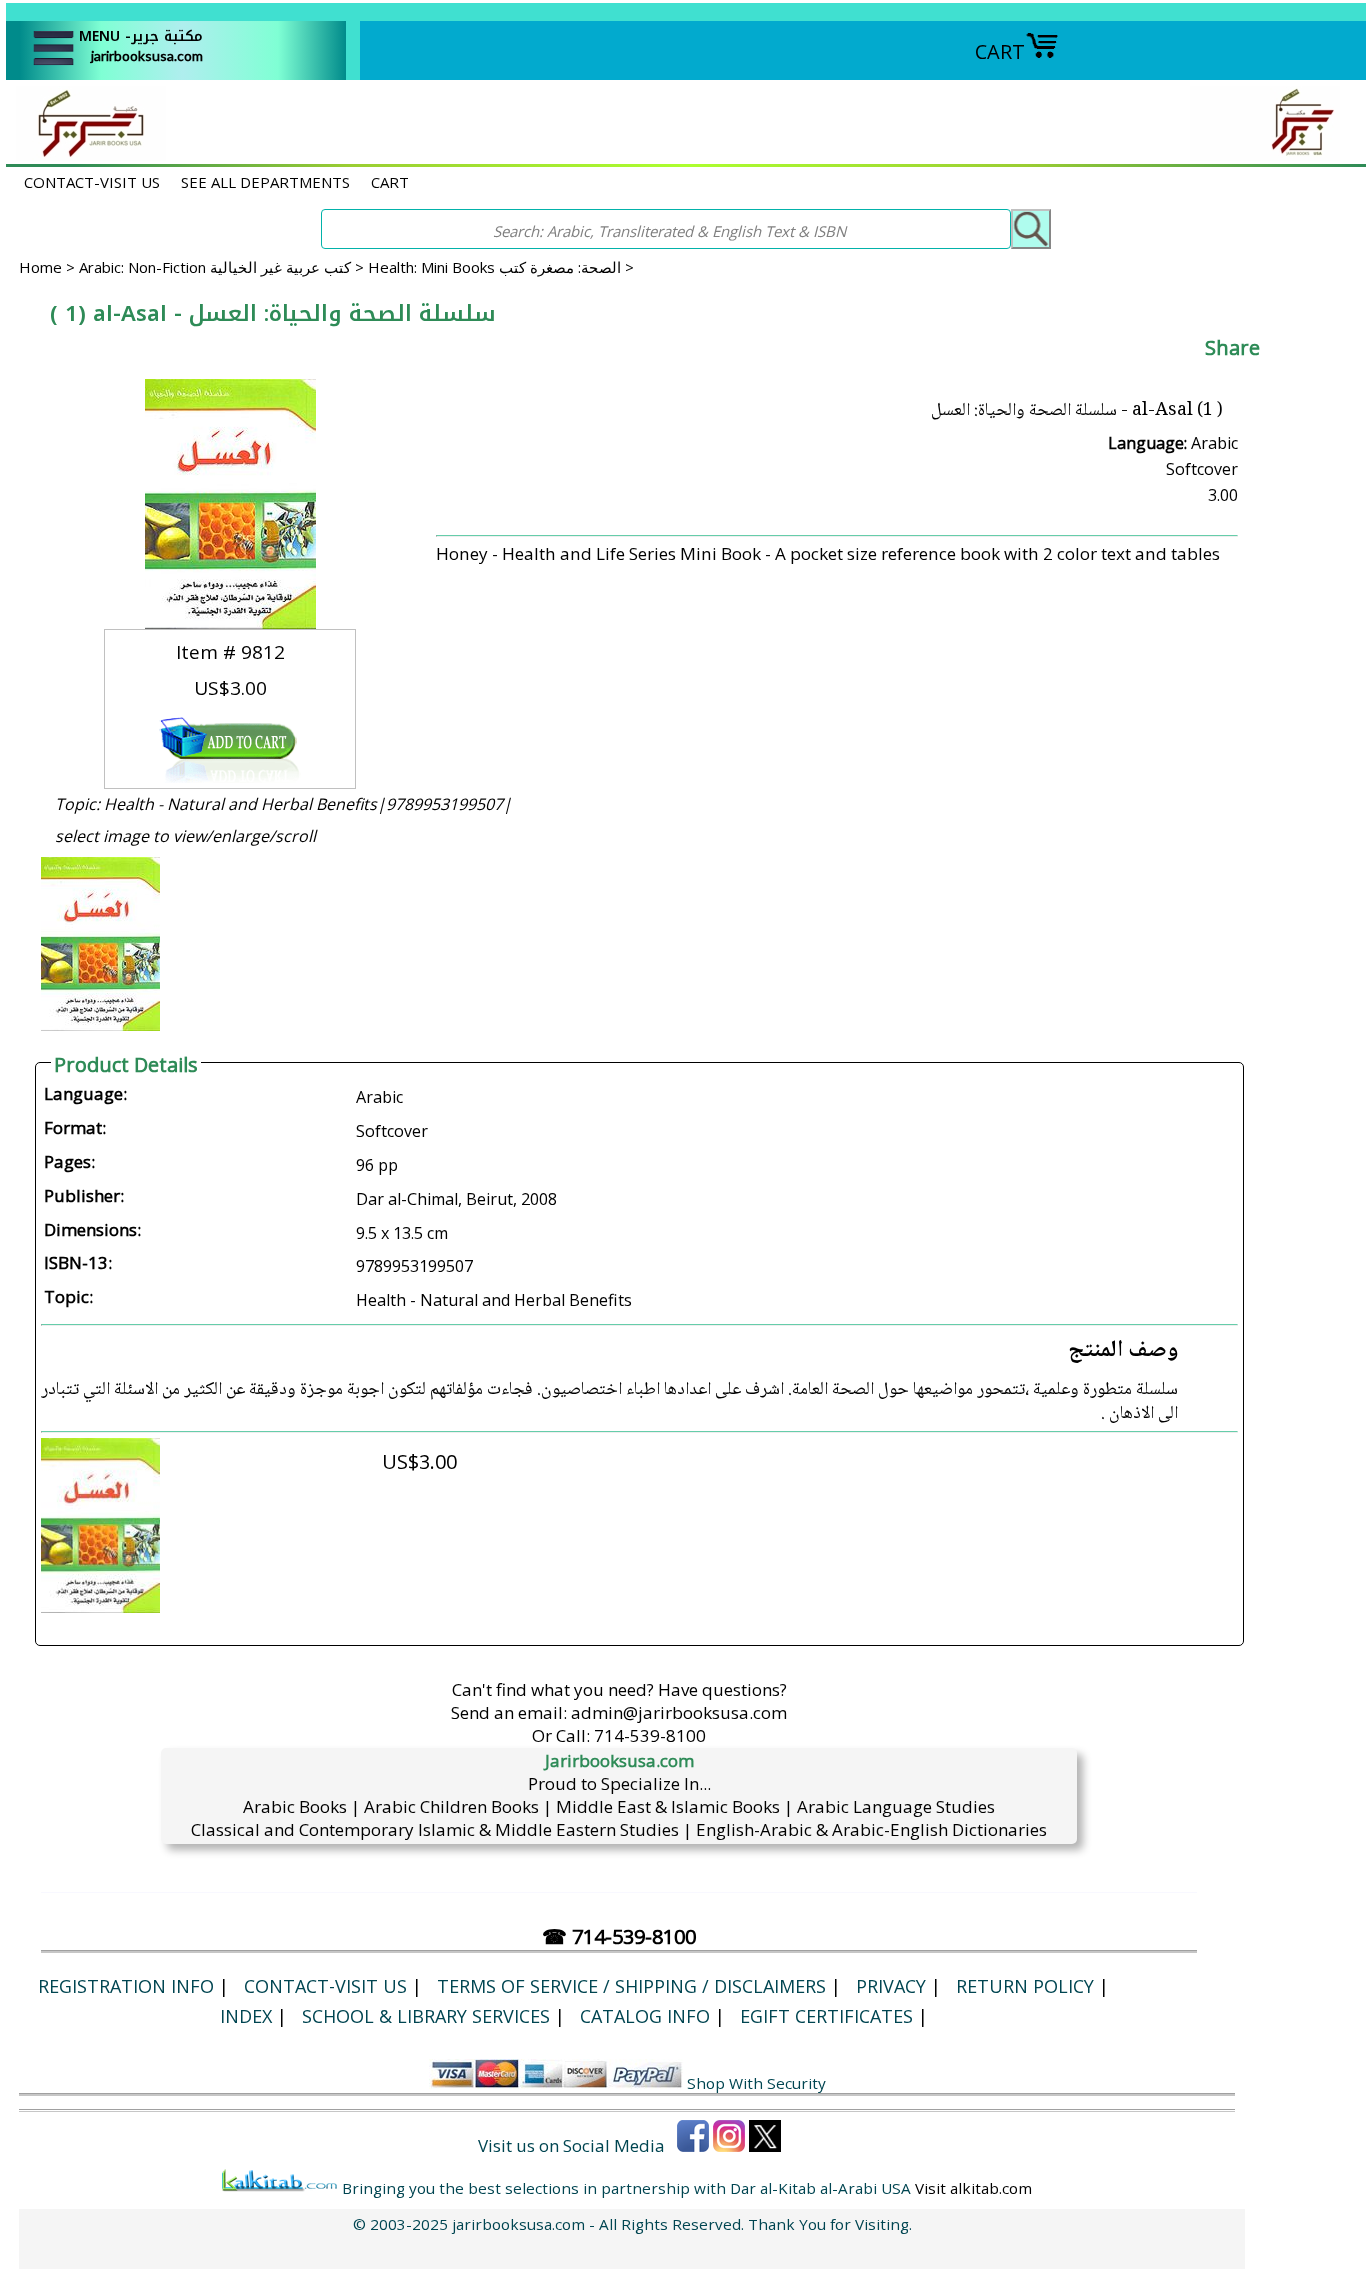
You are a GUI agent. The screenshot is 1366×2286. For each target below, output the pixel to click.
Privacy (891, 1986)
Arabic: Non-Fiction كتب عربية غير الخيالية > (223, 267)
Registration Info (126, 1986)
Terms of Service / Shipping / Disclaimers (631, 1986)
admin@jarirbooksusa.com (679, 1712)
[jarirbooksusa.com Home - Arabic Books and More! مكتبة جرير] (86, 153)
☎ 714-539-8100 (619, 1936)
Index (246, 2016)
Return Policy (1025, 1986)
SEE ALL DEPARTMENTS (265, 182)
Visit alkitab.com (973, 2188)
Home (40, 267)
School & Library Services (426, 2016)
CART (1000, 51)
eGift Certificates (826, 2016)
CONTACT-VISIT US (92, 182)
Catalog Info (645, 2016)
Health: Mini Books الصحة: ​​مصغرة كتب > (501, 267)
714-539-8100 (650, 1735)
